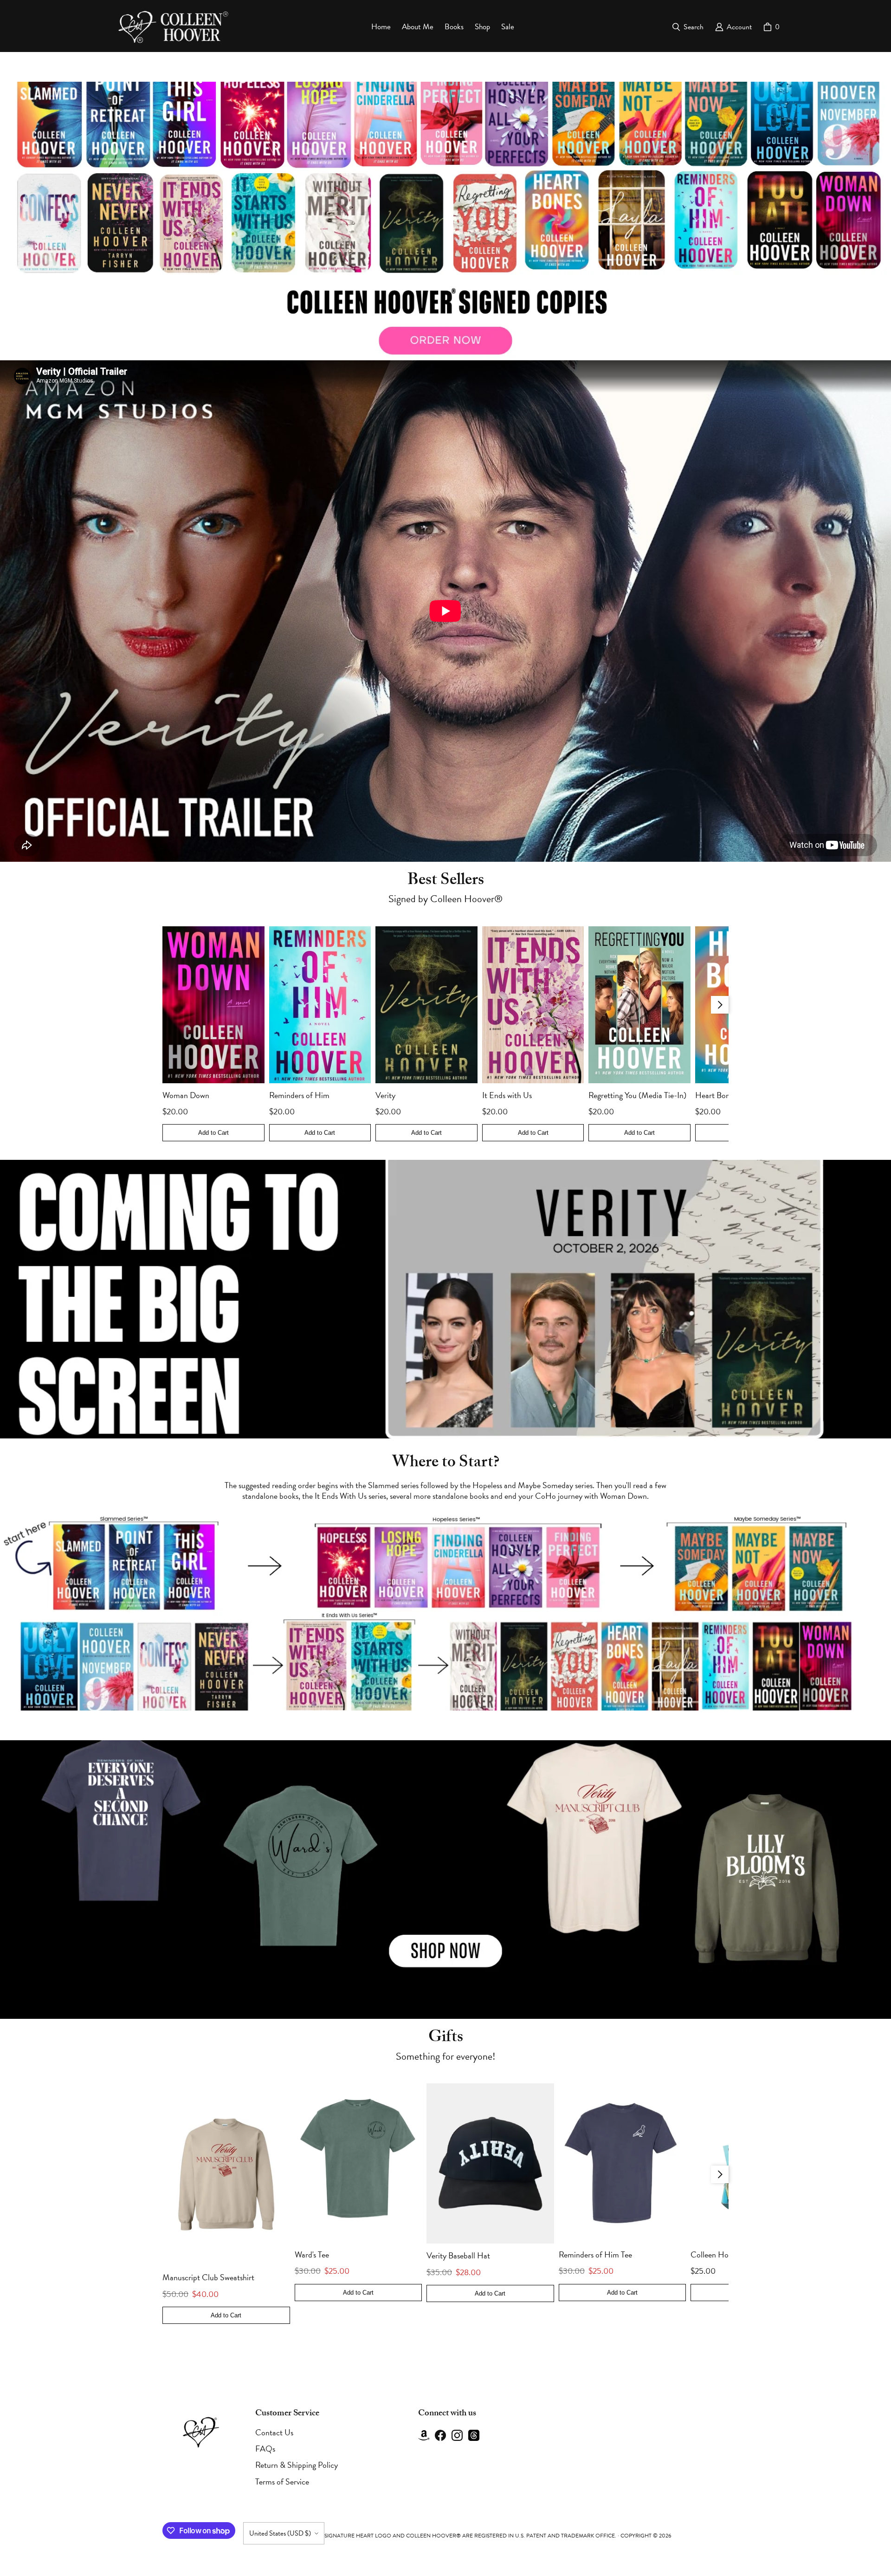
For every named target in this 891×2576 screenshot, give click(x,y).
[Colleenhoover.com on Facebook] (440, 2435)
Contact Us (274, 2432)
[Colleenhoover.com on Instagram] (457, 2435)
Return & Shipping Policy (297, 2465)
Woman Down (186, 1095)
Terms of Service (282, 2482)
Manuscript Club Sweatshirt (208, 2277)
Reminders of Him (299, 1095)
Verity (385, 1095)
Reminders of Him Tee (595, 2254)
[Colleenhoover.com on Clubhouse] (424, 2435)
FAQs (265, 2449)
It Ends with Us (507, 1095)
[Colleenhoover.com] (171, 27)
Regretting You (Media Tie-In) (637, 1095)
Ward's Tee (312, 2254)
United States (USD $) (280, 2533)
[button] (445, 221)
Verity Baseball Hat (458, 2255)
